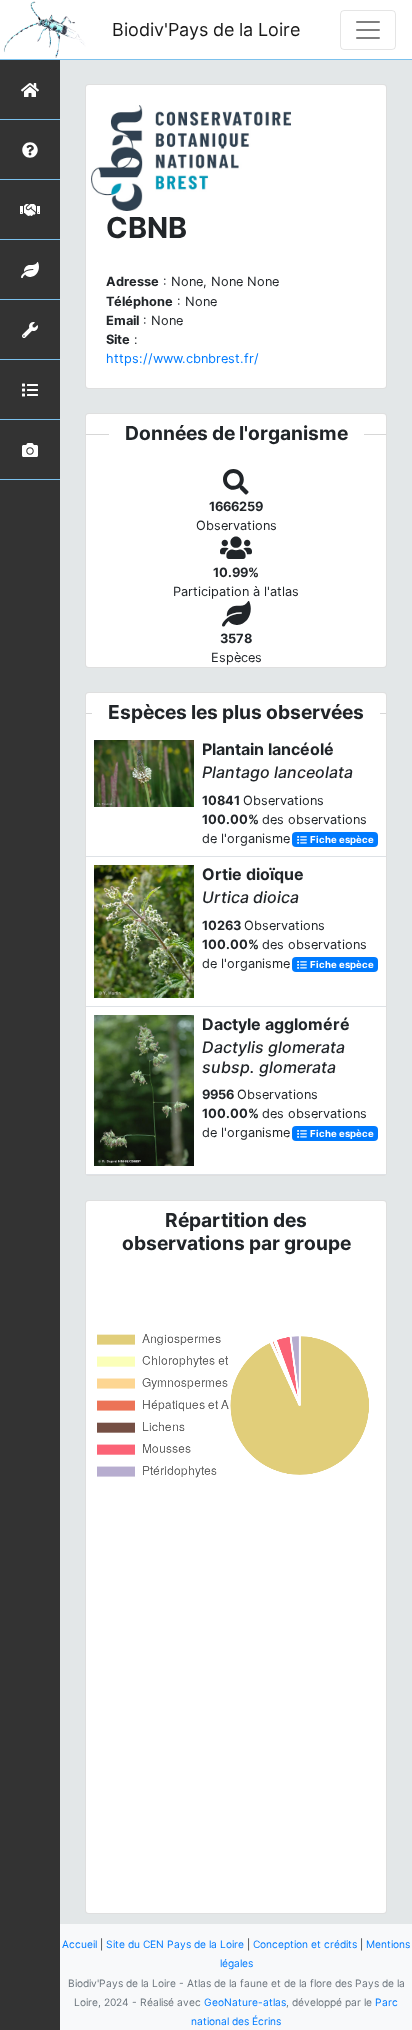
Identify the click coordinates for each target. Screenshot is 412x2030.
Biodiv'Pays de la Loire (206, 29)
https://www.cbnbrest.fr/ (182, 358)
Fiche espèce (341, 839)
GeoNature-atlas (245, 2002)
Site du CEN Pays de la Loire (175, 1944)
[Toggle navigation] (368, 30)
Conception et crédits (305, 1944)
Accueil (79, 1944)
